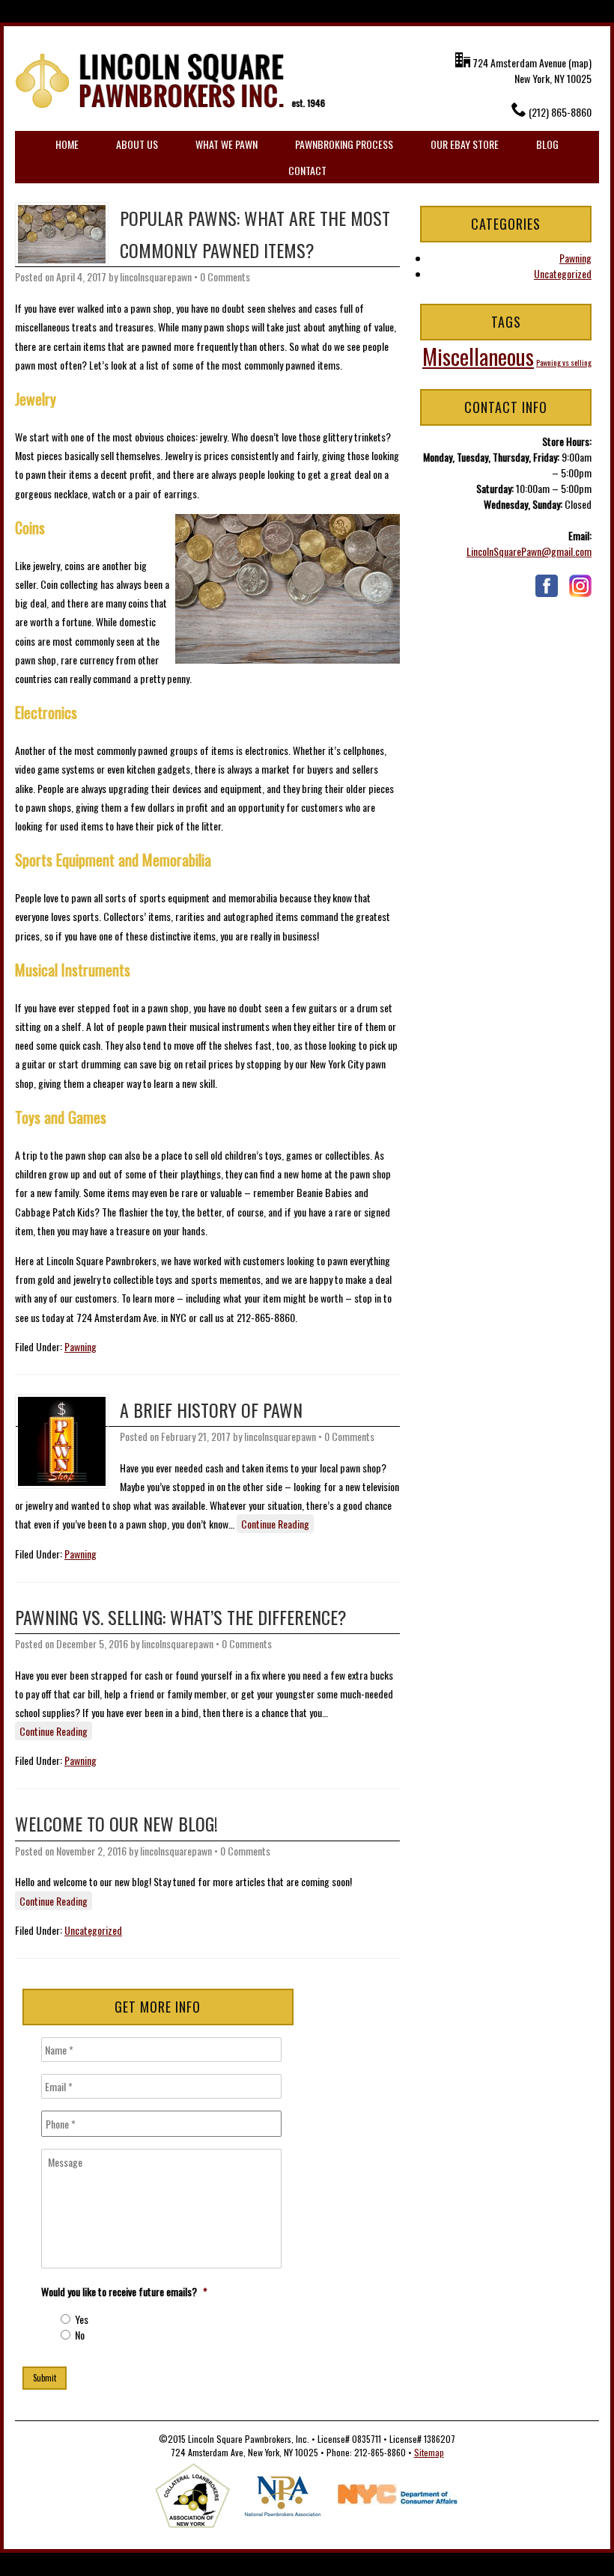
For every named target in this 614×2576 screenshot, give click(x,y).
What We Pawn (227, 144)
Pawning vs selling (564, 362)
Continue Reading (275, 1524)
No (80, 2335)
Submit (45, 2378)
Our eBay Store (465, 144)
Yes (82, 2319)
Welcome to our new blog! (116, 1823)
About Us (137, 144)
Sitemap (429, 2452)
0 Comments (225, 276)
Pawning (80, 1346)
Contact (307, 170)
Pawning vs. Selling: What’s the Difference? (181, 1617)
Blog (547, 144)
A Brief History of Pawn (211, 1410)
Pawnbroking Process (344, 144)
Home (67, 144)
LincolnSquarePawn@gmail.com (529, 551)
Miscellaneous (478, 356)
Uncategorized (93, 1930)
